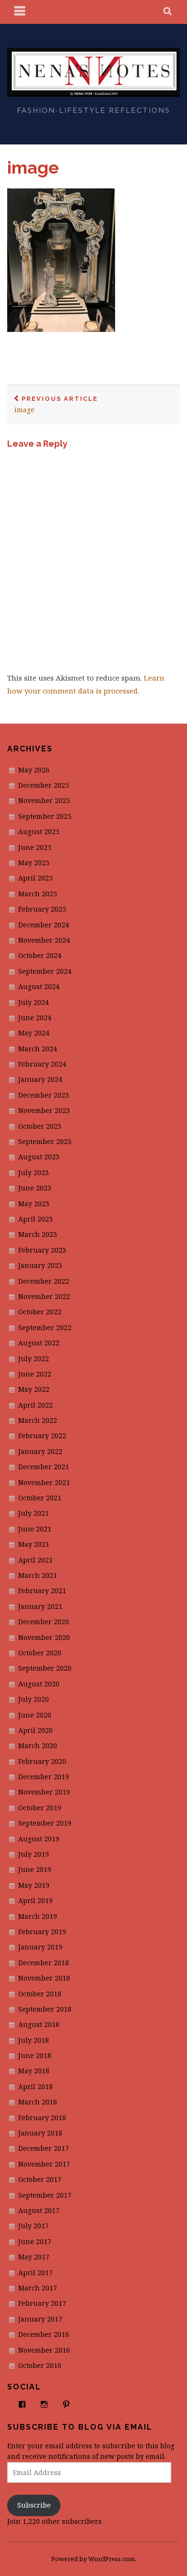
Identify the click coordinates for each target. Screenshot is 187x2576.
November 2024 (44, 940)
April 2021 (35, 1560)
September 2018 (45, 2009)
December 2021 (44, 1467)
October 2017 (40, 2179)
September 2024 (45, 971)
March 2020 (38, 1745)
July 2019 (34, 1854)
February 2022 (42, 1436)
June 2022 (35, 1374)
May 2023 (34, 1204)
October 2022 (40, 1312)
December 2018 (44, 1963)
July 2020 (34, 1699)
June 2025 (35, 847)
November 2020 (44, 1637)
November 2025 (44, 800)
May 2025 (34, 863)
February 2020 (42, 1761)
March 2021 (38, 1575)
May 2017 (34, 2257)
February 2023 (42, 1250)
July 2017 (34, 2226)
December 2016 (44, 2334)
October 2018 (40, 1994)
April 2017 (35, 2273)
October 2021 (40, 1498)
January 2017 (40, 2319)
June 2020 (35, 1715)
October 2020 (40, 1653)
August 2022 (39, 1343)
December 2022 (44, 1281)
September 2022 (45, 1327)
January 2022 (40, 1451)
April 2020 (35, 1730)
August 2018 (39, 2024)
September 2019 (45, 1823)
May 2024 (34, 1033)
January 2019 (40, 1947)
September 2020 (45, 1668)
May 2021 (34, 1544)
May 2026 (34, 770)
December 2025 (44, 785)
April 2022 (35, 1405)
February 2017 (42, 2303)
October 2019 (40, 1808)
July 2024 (34, 1002)
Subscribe (34, 2505)
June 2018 (35, 2055)
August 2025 (39, 831)
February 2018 (42, 2118)
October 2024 (40, 955)
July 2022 (34, 1359)
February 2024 (42, 1064)
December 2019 (44, 1777)
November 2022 (44, 1296)
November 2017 (44, 2164)
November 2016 (44, 2350)
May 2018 (34, 2071)
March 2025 (38, 894)
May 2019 (34, 1885)
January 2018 (40, 2133)
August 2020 (39, 1684)
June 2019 (35, 1869)
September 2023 (45, 1141)
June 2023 (35, 1188)
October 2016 (40, 2365)
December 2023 (44, 1095)
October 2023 (40, 1126)
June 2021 (35, 1529)
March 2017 (38, 2288)
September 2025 (45, 816)
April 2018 (35, 2086)
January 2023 (40, 1265)
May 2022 (34, 1389)
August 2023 (39, 1157)
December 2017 (44, 2148)
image (33, 167)
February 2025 (42, 909)
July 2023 (34, 1172)
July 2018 (34, 2040)
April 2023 (35, 1219)
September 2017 (45, 2195)
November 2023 (44, 1110)
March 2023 (38, 1234)
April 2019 (35, 1900)
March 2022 (38, 1420)
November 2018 (44, 1978)
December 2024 (44, 925)
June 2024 (35, 1018)
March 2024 (38, 1049)
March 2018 (38, 2102)
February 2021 (42, 1591)
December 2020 (44, 1622)
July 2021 (34, 1513)
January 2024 (40, 1079)
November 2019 (44, 1792)
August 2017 (39, 2210)
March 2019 (38, 1916)
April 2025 (35, 878)
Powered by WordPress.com (93, 2559)
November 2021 (44, 1482)
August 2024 (39, 986)
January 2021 (40, 1606)
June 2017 (35, 2241)
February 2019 (42, 1932)
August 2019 (39, 1839)
